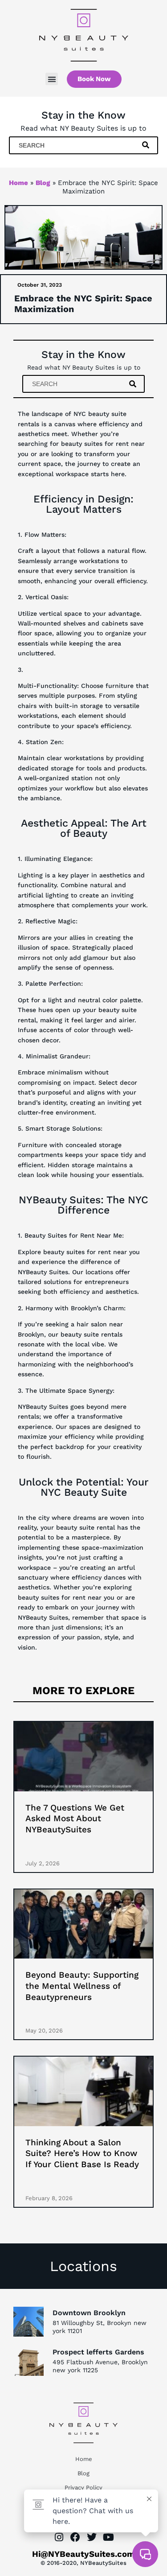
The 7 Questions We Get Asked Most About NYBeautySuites (75, 1819)
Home (18, 183)
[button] (52, 79)
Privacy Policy (83, 2488)
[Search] (147, 145)
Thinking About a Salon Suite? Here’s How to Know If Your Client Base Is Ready (82, 2153)
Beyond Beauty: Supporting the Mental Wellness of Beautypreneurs (82, 1986)
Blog (43, 183)
